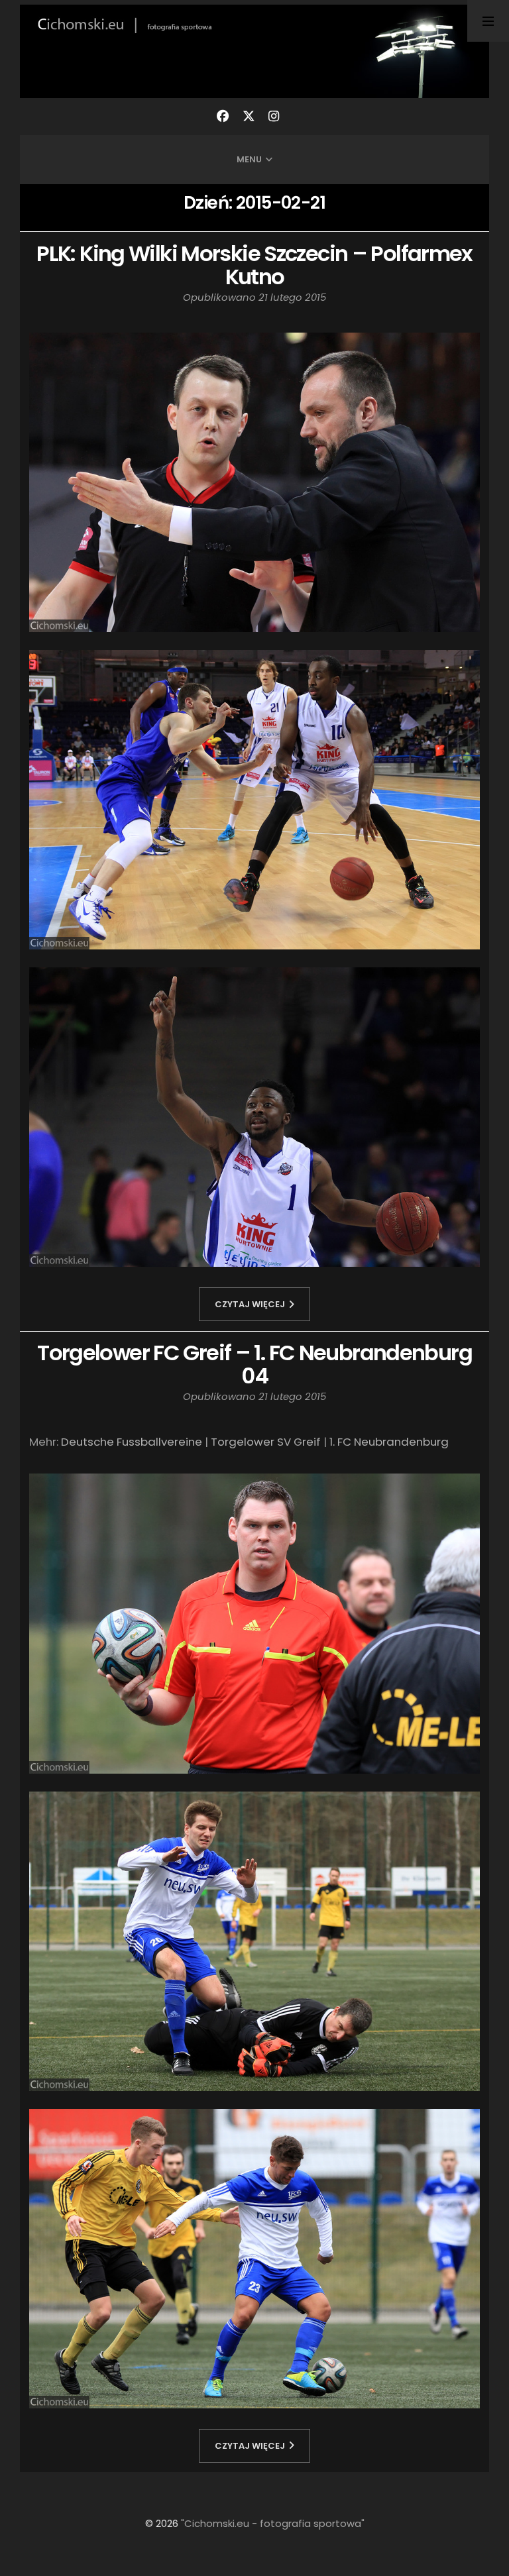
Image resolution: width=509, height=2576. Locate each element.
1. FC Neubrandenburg (389, 1442)
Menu (249, 159)
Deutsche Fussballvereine (132, 1442)
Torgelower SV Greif (266, 1442)
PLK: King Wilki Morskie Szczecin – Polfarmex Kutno (254, 265)
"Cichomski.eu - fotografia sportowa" (273, 2523)
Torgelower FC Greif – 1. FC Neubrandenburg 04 (254, 1365)
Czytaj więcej (250, 1304)
